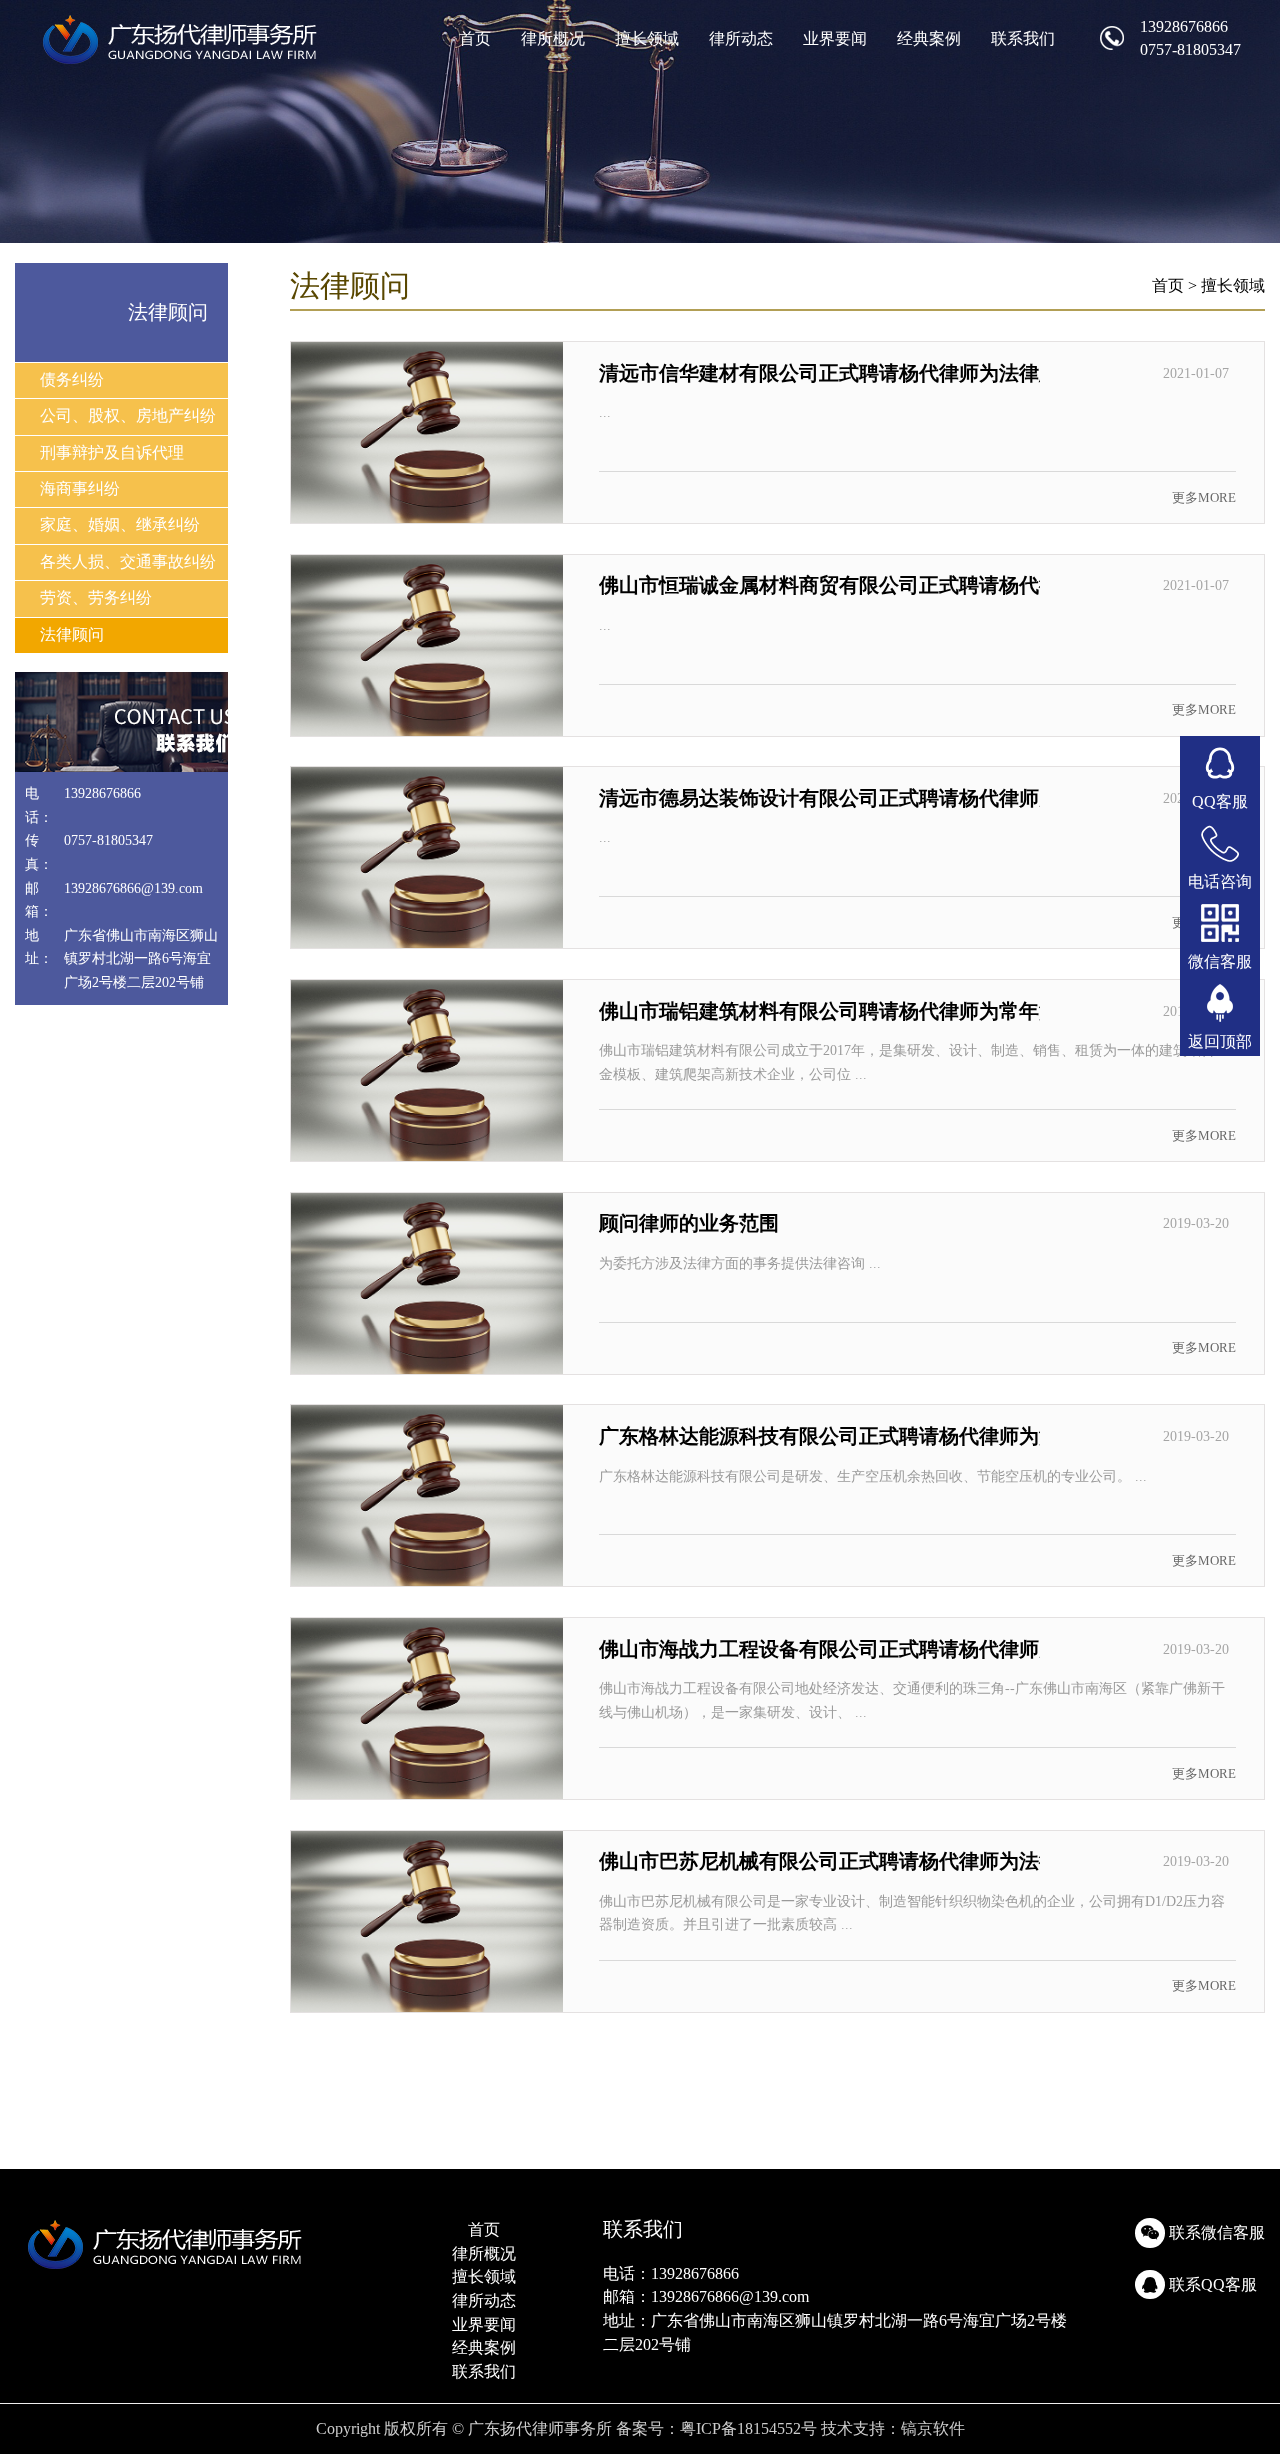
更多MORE (1204, 497)
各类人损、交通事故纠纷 (128, 561)
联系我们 (1023, 38)
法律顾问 (72, 634)
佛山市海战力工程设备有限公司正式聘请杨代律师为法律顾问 (869, 1649)
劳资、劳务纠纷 (96, 597)
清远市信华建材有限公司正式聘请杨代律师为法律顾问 (839, 373)
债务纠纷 (72, 379)
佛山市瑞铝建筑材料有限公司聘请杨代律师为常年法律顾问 (859, 1011)
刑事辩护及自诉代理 (112, 452)
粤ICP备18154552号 (748, 2428)
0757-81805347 (1190, 49)
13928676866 (1184, 26)
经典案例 (929, 38)
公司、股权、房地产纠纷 (128, 415)
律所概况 (553, 38)
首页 (475, 38)
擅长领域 (647, 38)
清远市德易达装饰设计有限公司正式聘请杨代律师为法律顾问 (869, 798)
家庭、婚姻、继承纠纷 (120, 524)
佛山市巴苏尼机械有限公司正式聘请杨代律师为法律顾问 (849, 1861)
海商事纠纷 (80, 488)
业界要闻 (835, 38)
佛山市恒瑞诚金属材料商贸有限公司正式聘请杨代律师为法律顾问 (889, 585)
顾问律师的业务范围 (689, 1223)
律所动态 (741, 38)
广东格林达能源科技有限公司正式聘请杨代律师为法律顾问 (859, 1436)
